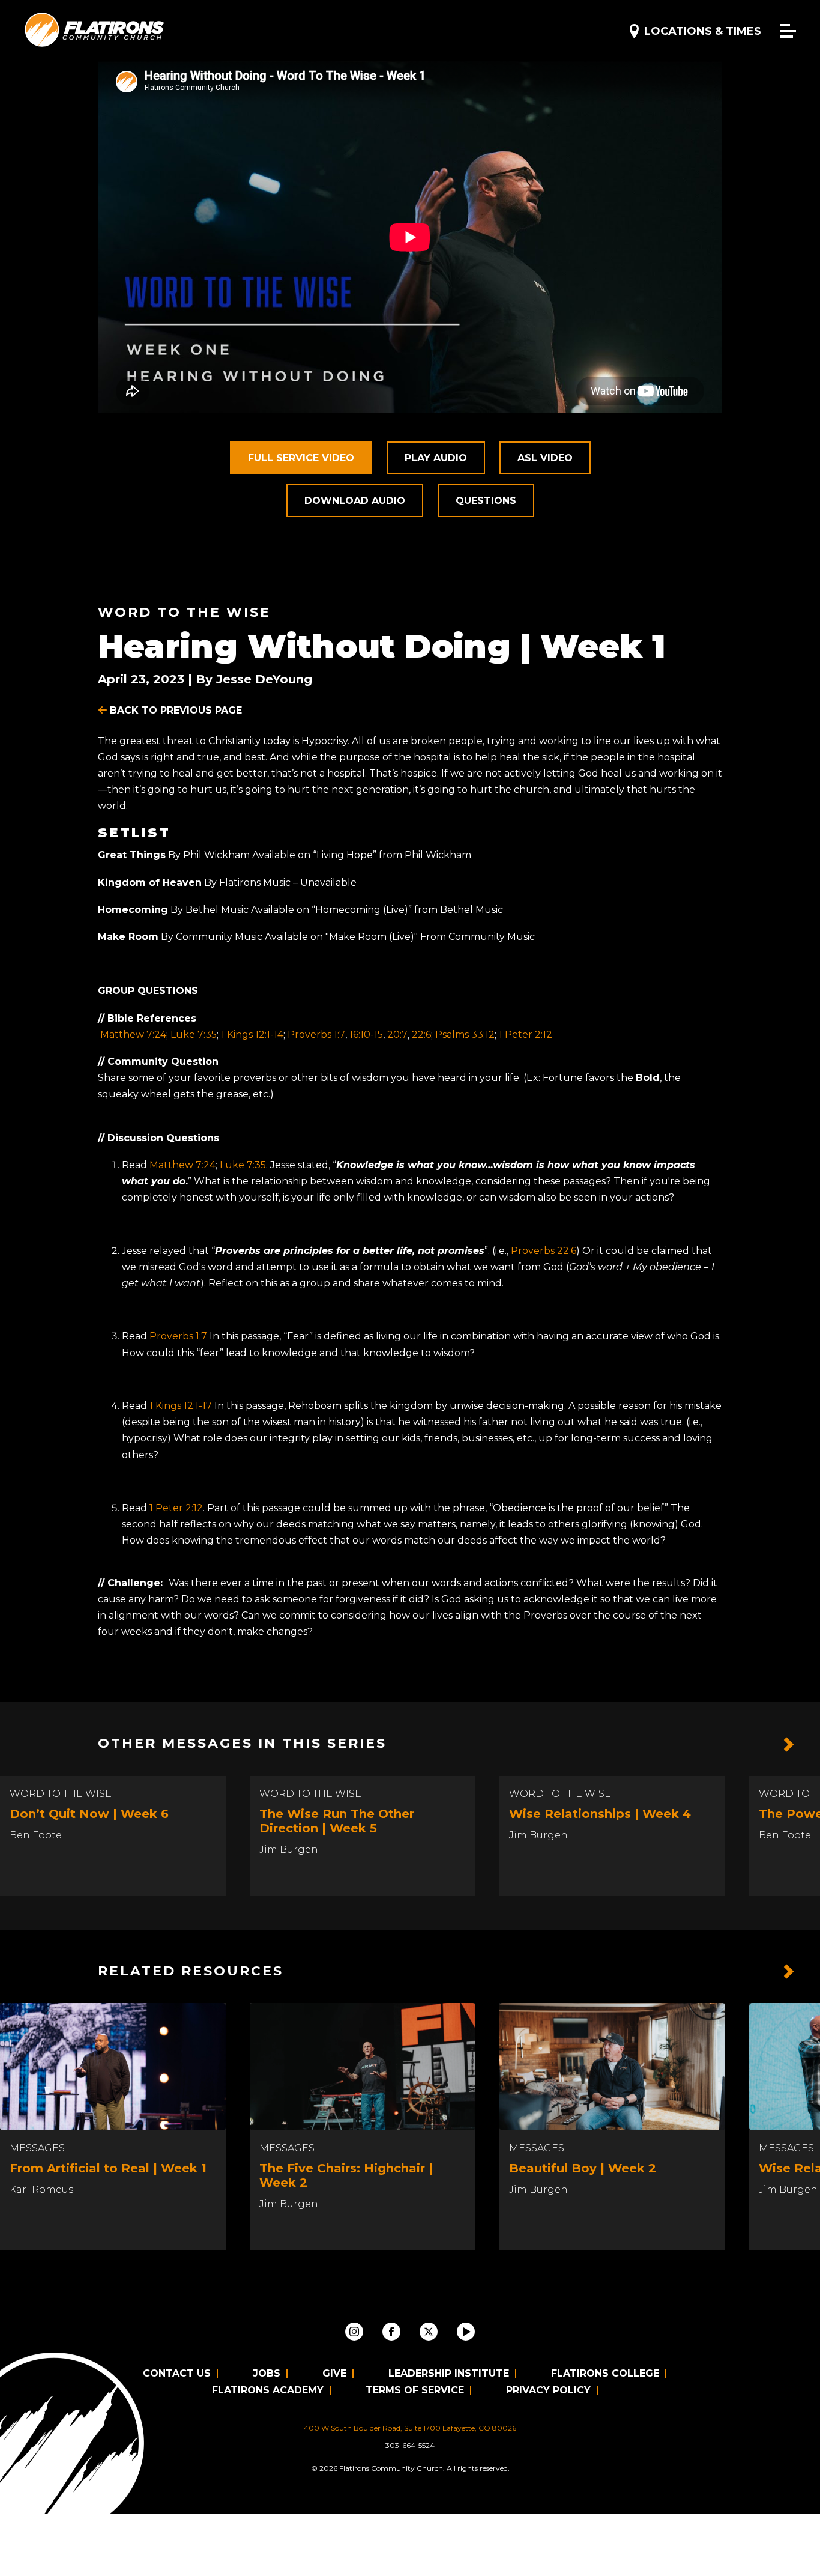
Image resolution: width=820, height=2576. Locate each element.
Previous (760, 1745)
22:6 (421, 1035)
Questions (486, 501)
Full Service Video (301, 458)
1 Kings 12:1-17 (181, 1406)
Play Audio (436, 458)
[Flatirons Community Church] (95, 30)
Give (334, 2373)
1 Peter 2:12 (526, 1035)
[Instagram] (354, 2332)
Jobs (267, 2373)
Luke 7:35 (194, 1035)
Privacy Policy (548, 2390)
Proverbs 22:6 (544, 1251)
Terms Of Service (415, 2390)
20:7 (397, 1035)
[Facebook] (391, 2332)
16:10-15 (366, 1035)
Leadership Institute (449, 2373)
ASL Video (545, 458)
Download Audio (355, 501)
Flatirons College (605, 2373)
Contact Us (177, 2373)
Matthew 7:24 (133, 1035)
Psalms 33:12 (465, 1035)
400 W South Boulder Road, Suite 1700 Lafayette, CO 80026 (410, 2428)
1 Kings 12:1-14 (252, 1035)
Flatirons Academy (268, 2390)
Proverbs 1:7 (316, 1035)
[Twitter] (429, 2332)
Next (789, 1745)
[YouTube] (466, 2332)
